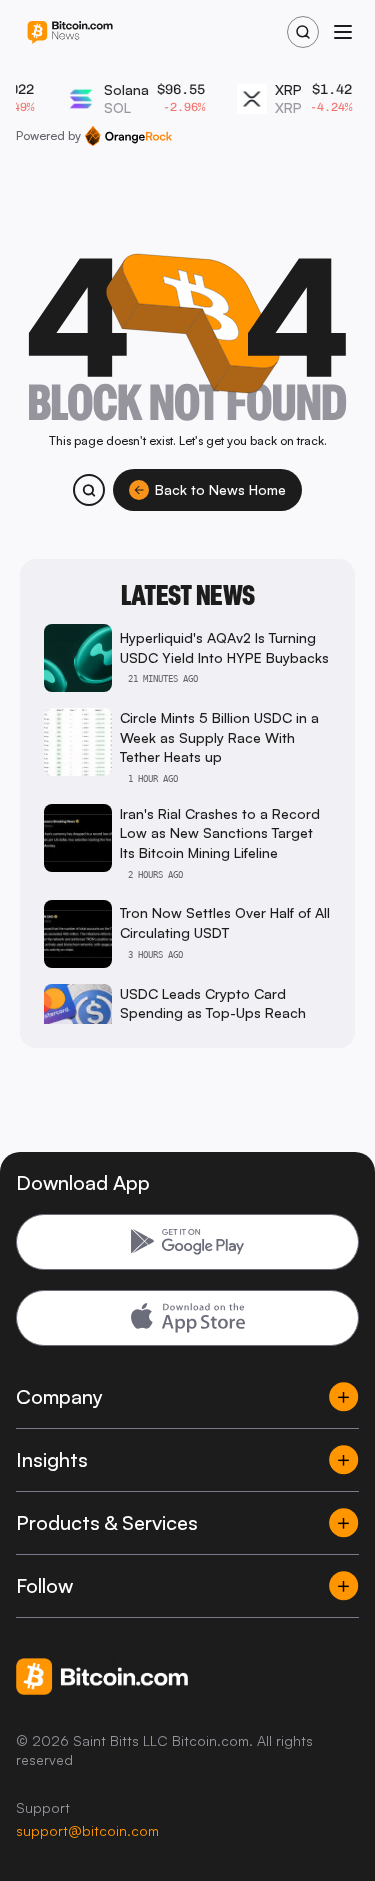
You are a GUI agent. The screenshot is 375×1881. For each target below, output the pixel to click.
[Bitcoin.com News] (70, 32)
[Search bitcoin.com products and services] (89, 490)
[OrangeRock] (128, 136)
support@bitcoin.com (87, 1830)
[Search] (303, 32)
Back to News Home (220, 489)
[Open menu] (343, 32)
